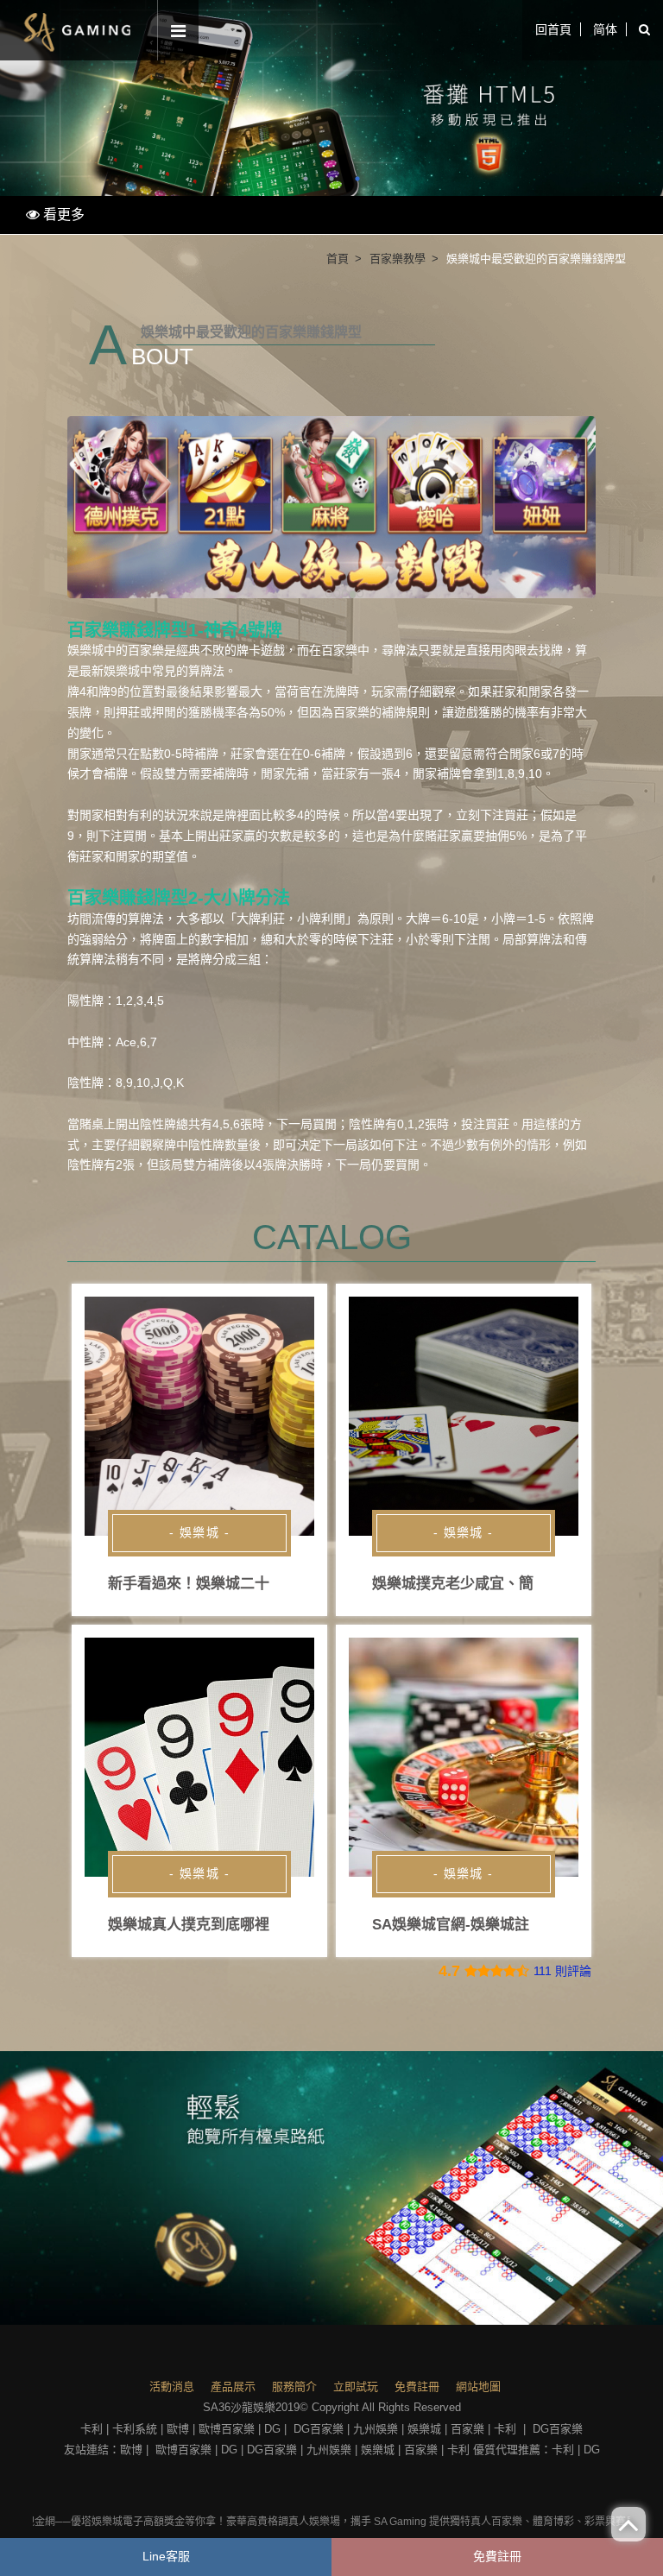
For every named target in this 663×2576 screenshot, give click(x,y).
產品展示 (233, 2387)
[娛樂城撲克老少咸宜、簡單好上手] (464, 1416)
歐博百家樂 (227, 2429)
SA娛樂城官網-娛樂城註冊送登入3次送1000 (514, 1925)
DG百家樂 (319, 2429)
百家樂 (339, 650)
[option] (331, 98)
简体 (605, 29)
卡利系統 (135, 2429)
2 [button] (331, 179)
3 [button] (357, 179)
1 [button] (306, 179)
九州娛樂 (376, 2429)
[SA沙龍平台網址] (331, 98)
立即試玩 (356, 2387)
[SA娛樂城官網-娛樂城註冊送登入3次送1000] (464, 1757)
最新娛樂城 (110, 671)
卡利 (92, 2429)
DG (272, 2429)
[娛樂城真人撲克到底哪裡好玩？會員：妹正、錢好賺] (199, 1757)
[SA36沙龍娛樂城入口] (79, 30)
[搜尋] (644, 30)
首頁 (338, 259)
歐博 (178, 2429)
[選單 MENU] (178, 32)
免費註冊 (417, 2387)
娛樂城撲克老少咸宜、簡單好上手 (482, 1584)
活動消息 (172, 2387)
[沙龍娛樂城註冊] (331, 2188)
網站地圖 (478, 2387)
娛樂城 (424, 2429)
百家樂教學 (398, 259)
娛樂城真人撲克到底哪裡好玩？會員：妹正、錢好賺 (277, 1925)
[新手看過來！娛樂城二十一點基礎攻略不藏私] (199, 1416)
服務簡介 (294, 2387)
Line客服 (166, 2556)
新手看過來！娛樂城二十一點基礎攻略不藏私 (255, 1584)
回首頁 (553, 29)
